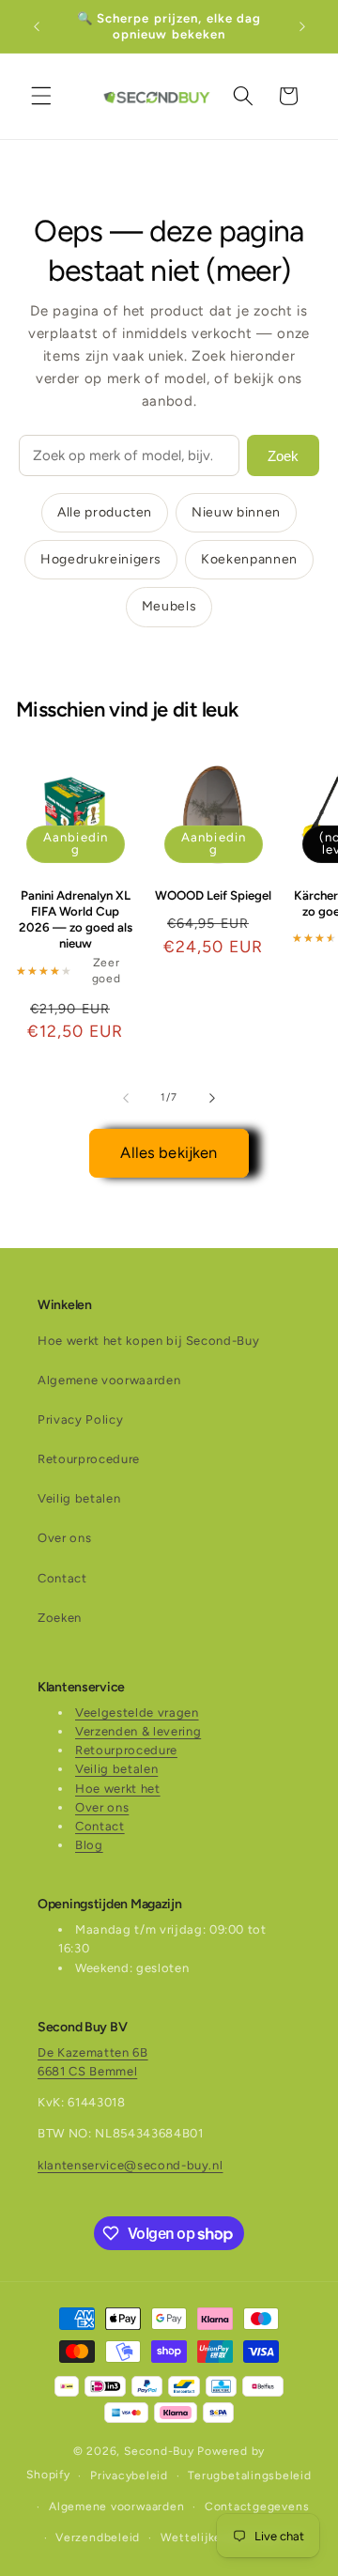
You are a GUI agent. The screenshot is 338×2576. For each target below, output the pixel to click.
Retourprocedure (89, 1459)
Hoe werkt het (118, 1789)
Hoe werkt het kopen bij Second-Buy (148, 1341)
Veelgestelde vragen (137, 1712)
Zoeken (60, 1618)
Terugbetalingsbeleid (249, 2476)
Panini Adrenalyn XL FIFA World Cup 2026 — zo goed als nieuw (76, 919)
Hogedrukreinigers (101, 559)
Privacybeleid (129, 2476)
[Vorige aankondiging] (37, 26)
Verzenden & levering (138, 1731)
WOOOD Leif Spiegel (213, 895)
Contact (62, 1578)
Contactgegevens (257, 2507)
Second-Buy (159, 2451)
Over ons (64, 1538)
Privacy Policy (80, 1419)
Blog (89, 1845)
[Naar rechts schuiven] (212, 1098)
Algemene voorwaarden (109, 1380)
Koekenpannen (249, 559)
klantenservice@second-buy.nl (130, 2165)
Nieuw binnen (236, 512)
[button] (41, 96)
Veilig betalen (79, 1498)
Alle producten (105, 512)
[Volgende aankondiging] (302, 26)
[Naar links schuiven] (126, 1098)
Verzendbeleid (98, 2537)
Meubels (169, 606)
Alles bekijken (169, 1152)
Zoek (283, 456)
